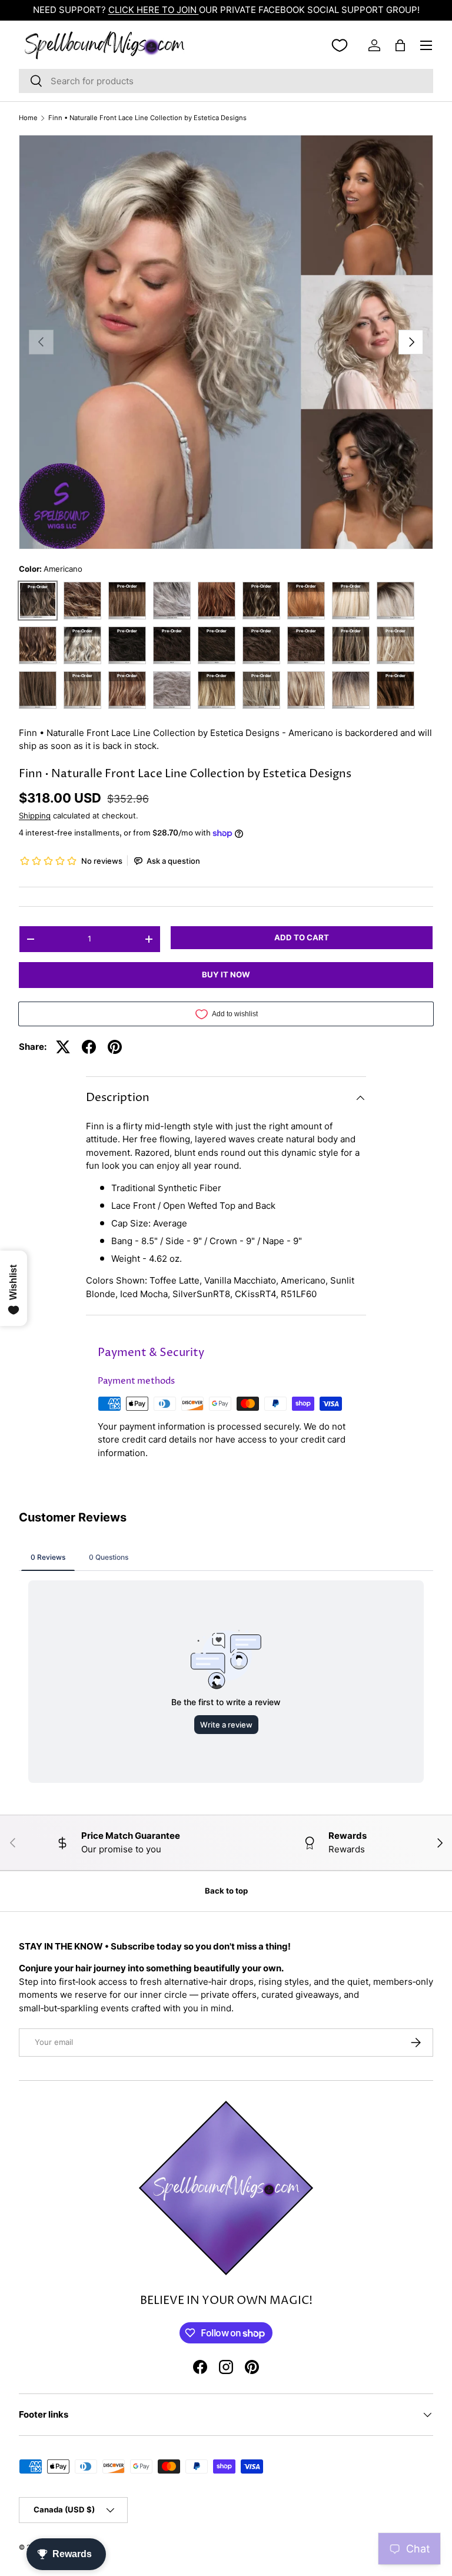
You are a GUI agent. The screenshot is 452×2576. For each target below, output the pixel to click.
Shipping (35, 815)
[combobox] (226, 81)
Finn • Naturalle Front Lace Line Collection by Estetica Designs (147, 118)
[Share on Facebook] (89, 1047)
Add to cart (302, 937)
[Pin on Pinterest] (115, 1047)
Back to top (226, 1891)
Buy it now (226, 974)
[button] (400, 45)
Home (28, 118)
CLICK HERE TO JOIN (154, 10)
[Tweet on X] (63, 1047)
